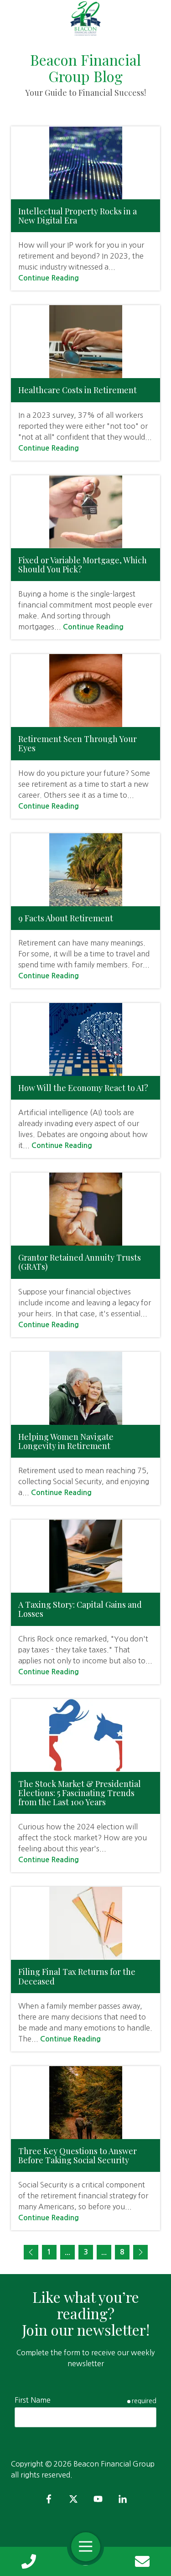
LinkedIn (123, 2499)
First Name (33, 2400)
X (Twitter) (73, 2499)
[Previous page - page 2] (31, 2252)
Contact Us (142, 2561)
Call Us (29, 2561)
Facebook (49, 2499)
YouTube (98, 2499)
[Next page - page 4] (140, 2252)
